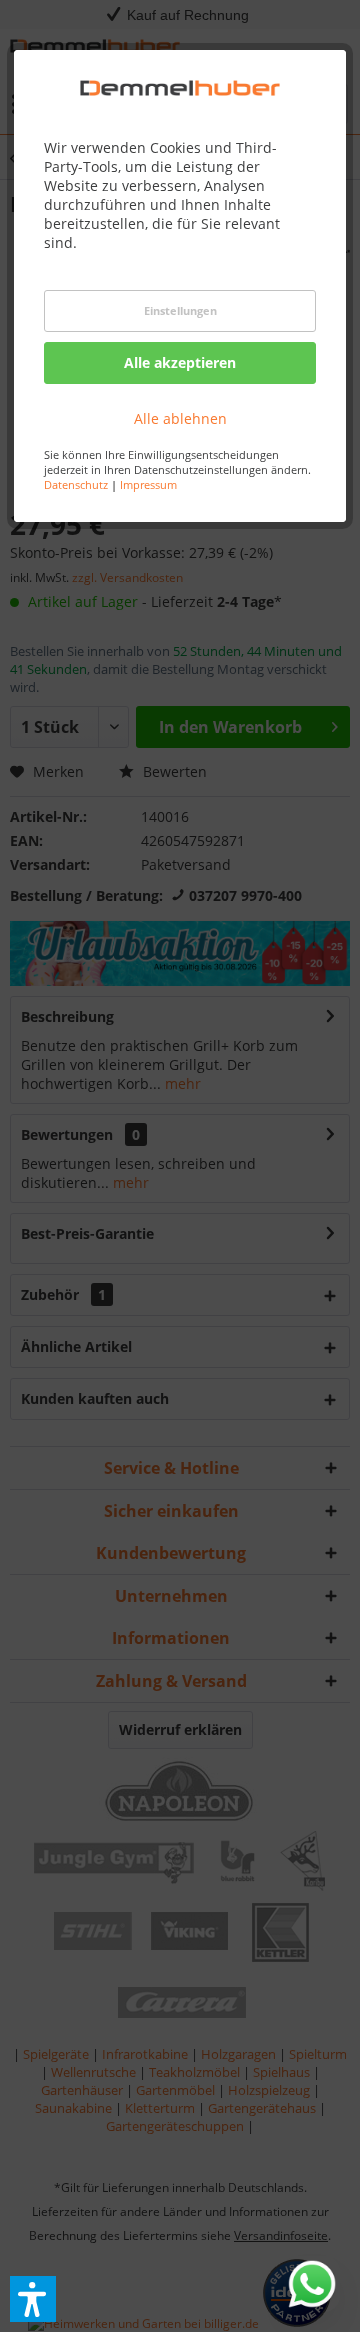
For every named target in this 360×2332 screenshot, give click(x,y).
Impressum (148, 484)
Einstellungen (180, 310)
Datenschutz (76, 484)
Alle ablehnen (180, 418)
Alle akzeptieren (180, 362)
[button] (33, 2299)
